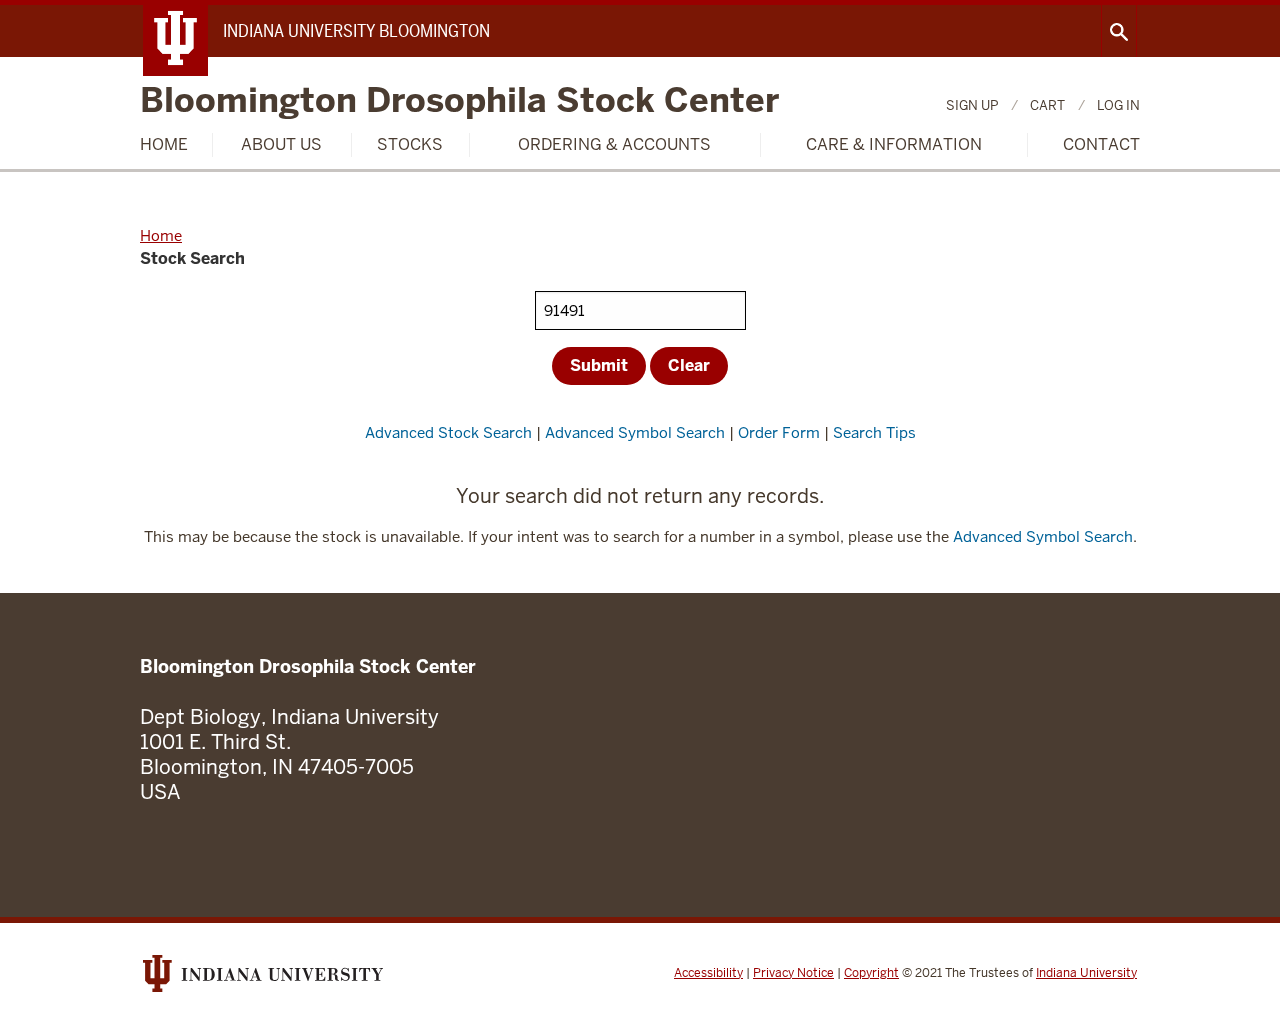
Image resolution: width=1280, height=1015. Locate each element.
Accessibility (708, 973)
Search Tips (874, 432)
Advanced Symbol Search (635, 432)
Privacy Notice (793, 973)
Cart (1047, 105)
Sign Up (972, 105)
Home (164, 144)
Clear (689, 365)
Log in (1118, 105)
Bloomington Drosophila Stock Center (459, 101)
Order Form (779, 432)
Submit (599, 365)
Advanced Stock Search (448, 432)
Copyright (871, 973)
